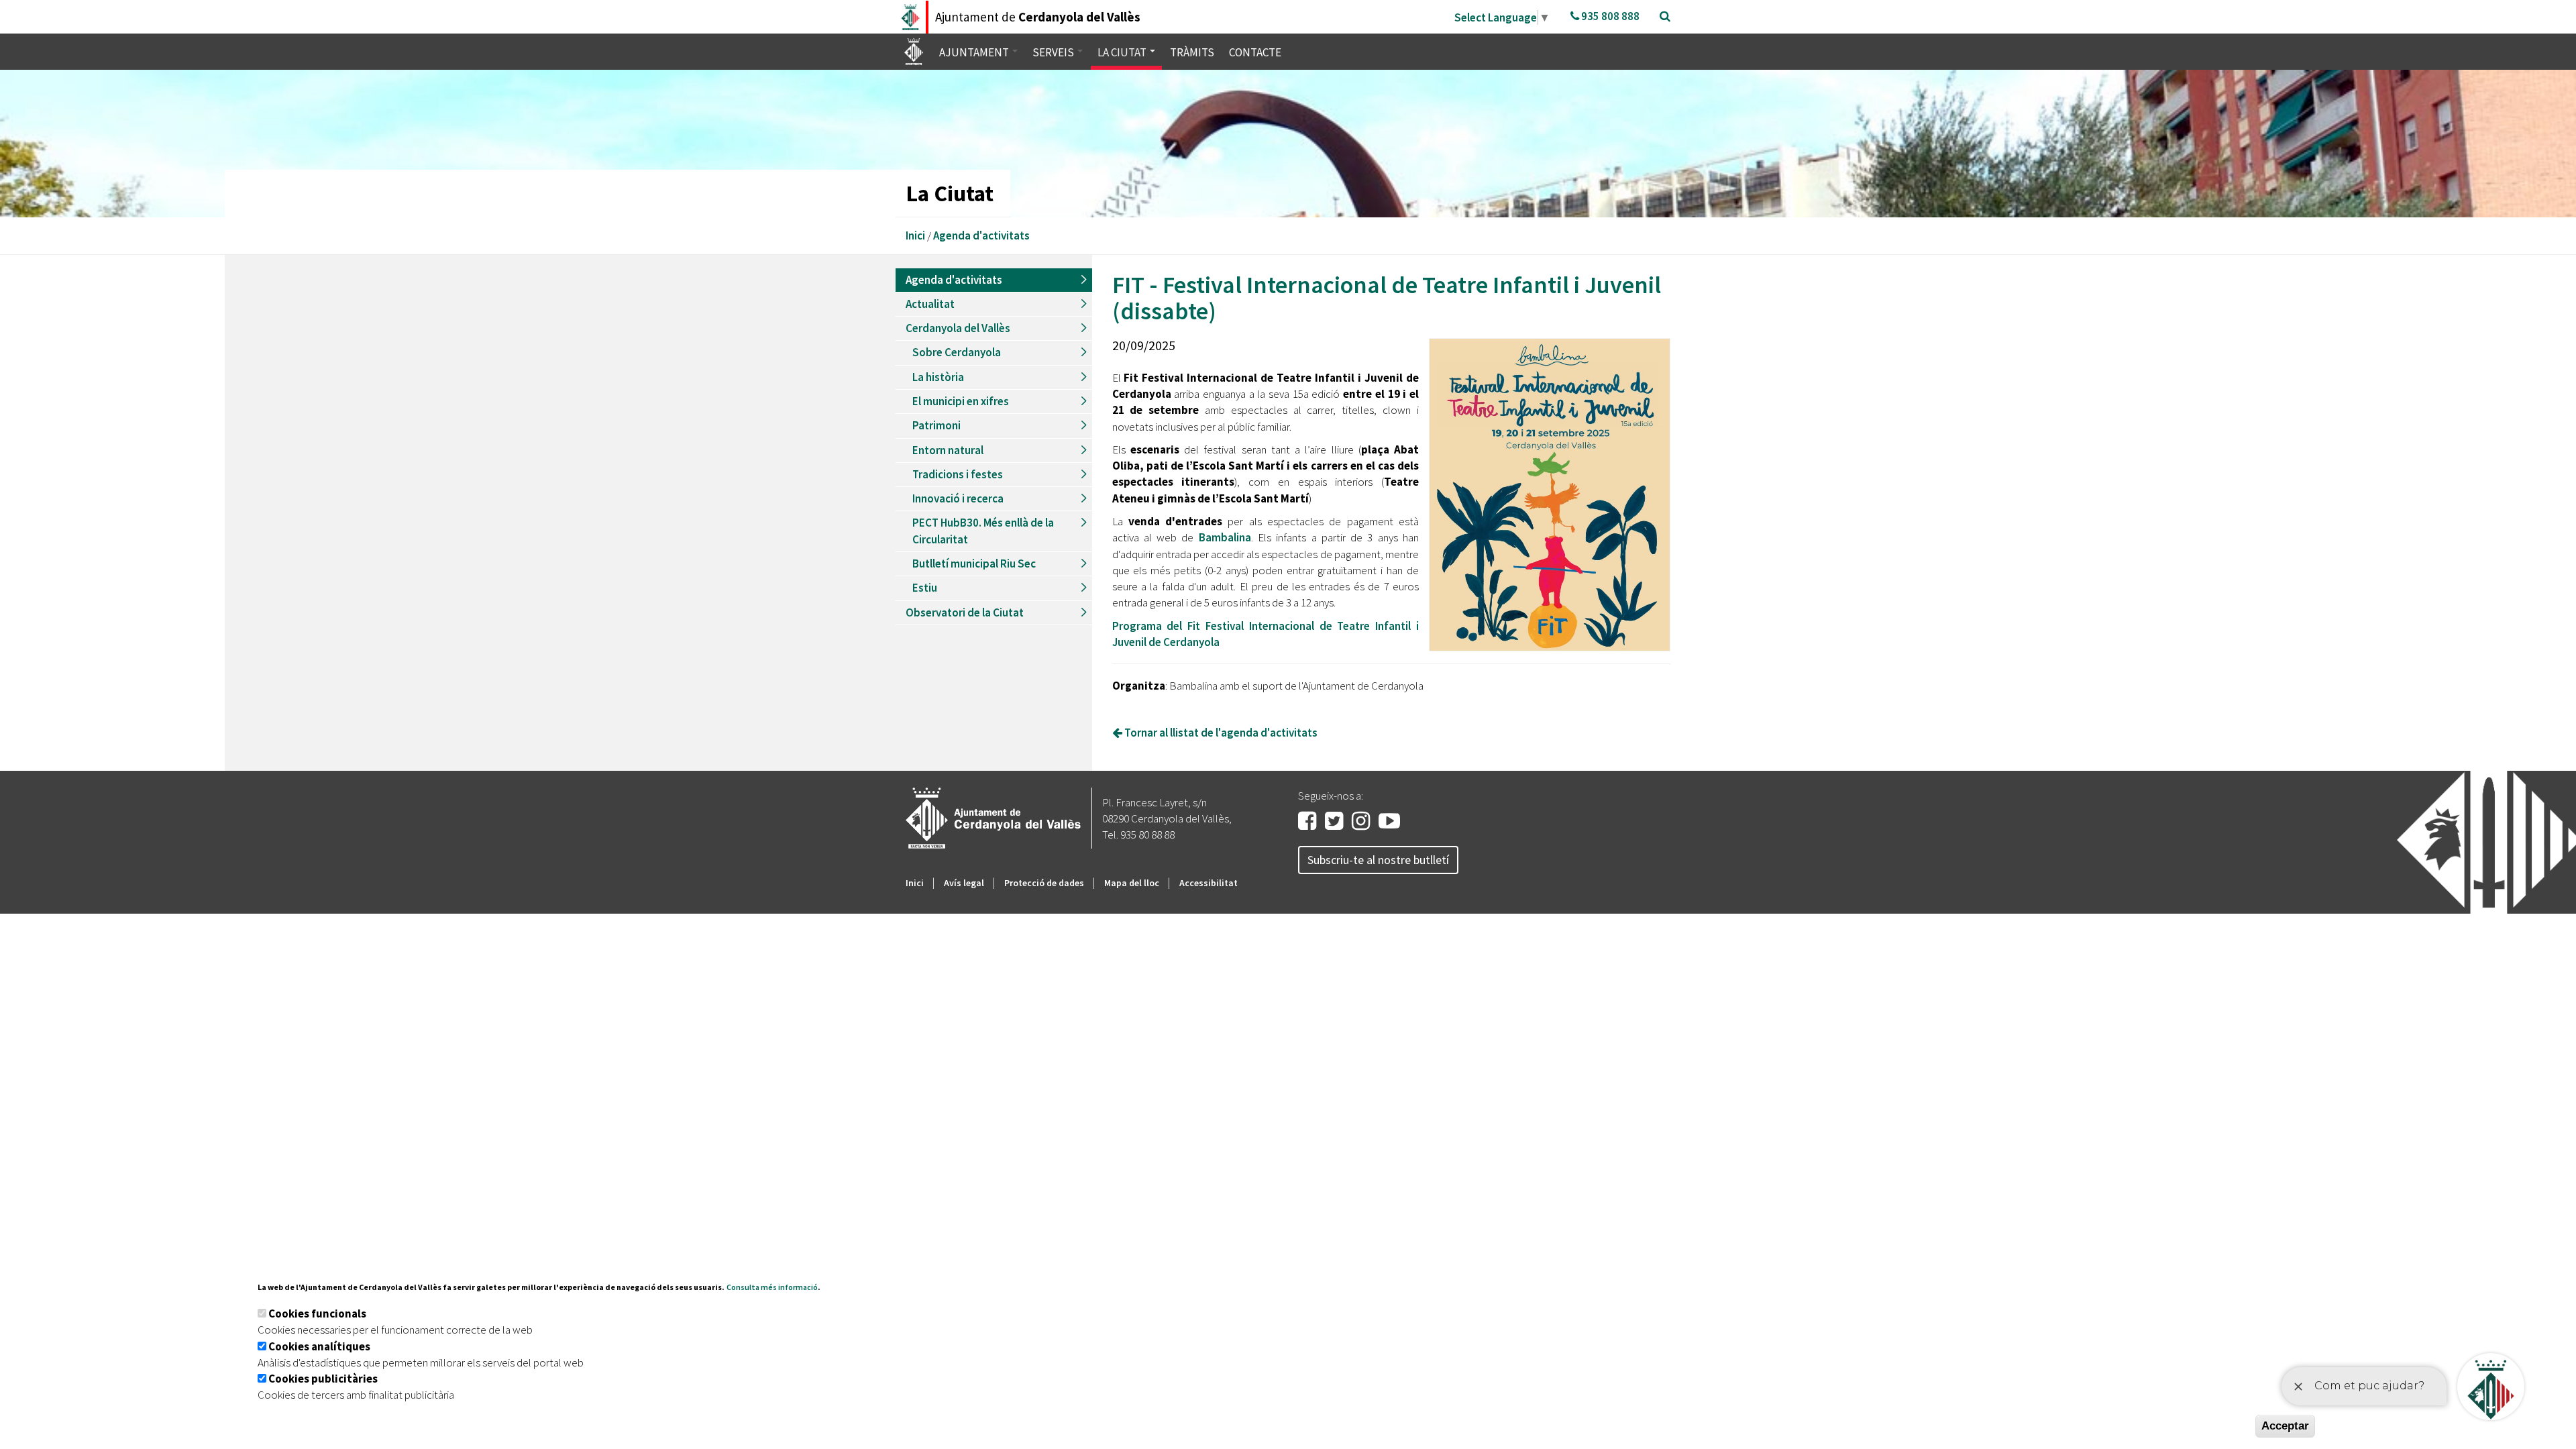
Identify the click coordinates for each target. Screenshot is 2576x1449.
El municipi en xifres (961, 401)
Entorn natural (948, 450)
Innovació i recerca (958, 498)
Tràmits (1192, 52)
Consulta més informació (772, 1287)
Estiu (925, 588)
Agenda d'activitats (981, 235)
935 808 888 (1609, 16)
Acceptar (2285, 1426)
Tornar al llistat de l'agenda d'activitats (1220, 733)
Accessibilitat (1209, 883)
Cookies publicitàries (323, 1379)
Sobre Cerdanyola (957, 352)
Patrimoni (936, 425)
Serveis (1054, 52)
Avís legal (964, 883)
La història (938, 377)
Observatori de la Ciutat (965, 612)
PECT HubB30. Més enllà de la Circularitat (983, 531)
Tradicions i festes (958, 474)
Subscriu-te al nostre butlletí (1378, 860)
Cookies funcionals (317, 1313)
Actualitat (930, 304)
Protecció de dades (1044, 883)
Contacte (1255, 52)
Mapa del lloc (1132, 883)
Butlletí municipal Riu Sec (974, 563)
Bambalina (1225, 537)
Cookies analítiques (319, 1346)
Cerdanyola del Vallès (958, 328)
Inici (915, 235)
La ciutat (1123, 52)
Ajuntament (975, 52)
